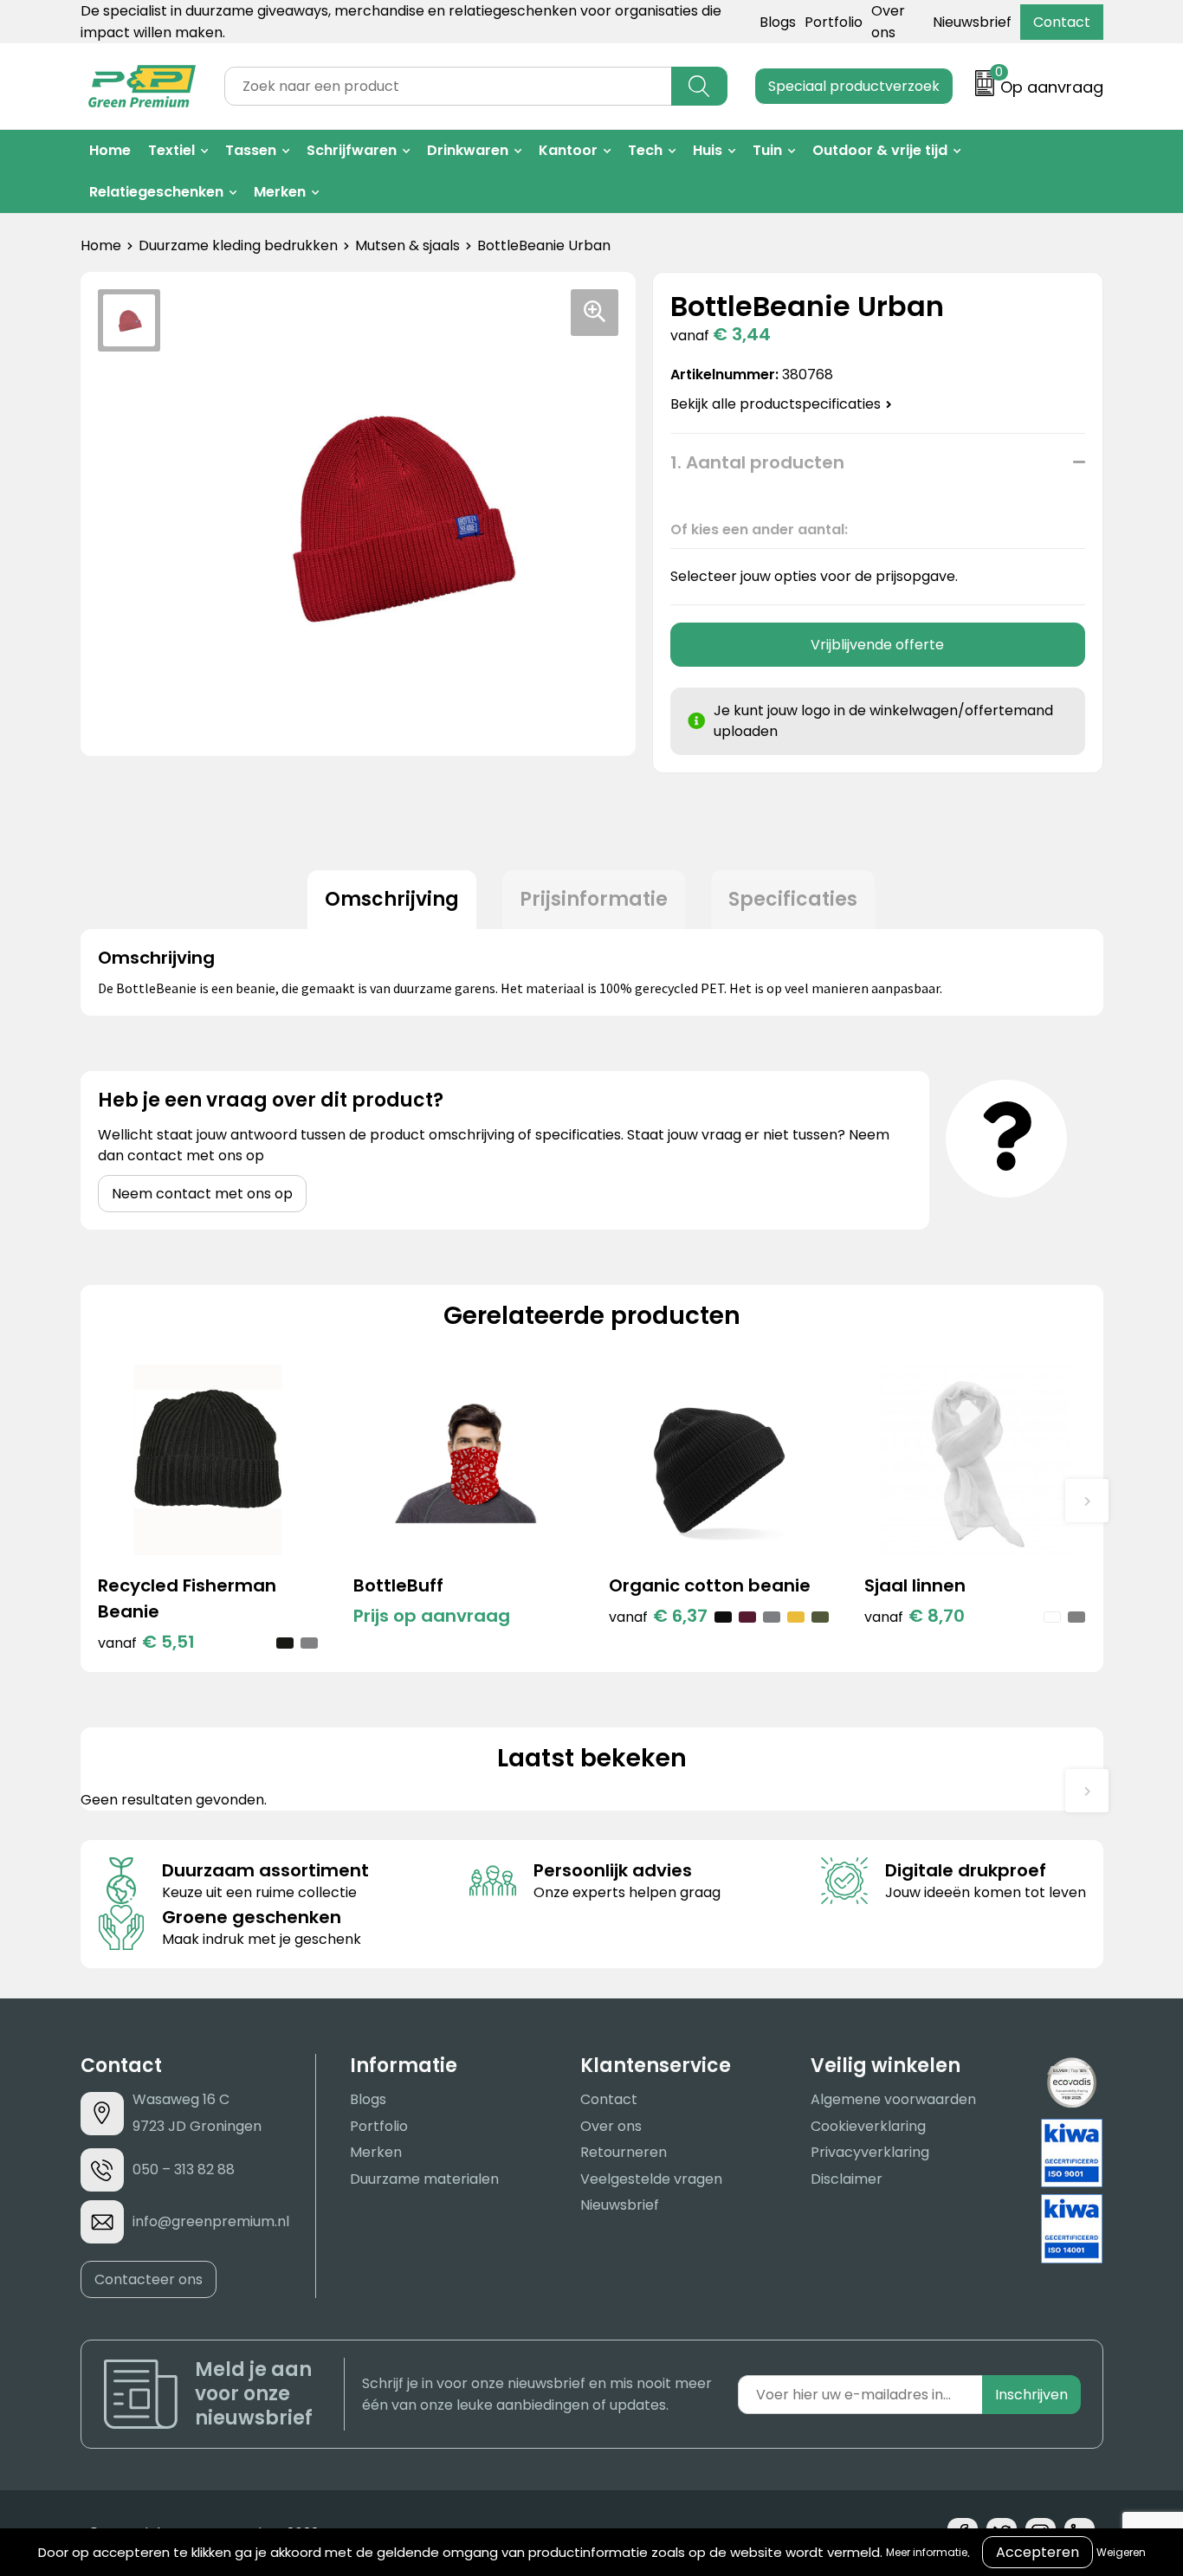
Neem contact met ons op (202, 1194)
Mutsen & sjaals (407, 245)
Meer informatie (927, 2552)
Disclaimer (847, 2179)
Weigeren (1121, 2552)
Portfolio (834, 22)
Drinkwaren (468, 150)
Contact (1062, 22)
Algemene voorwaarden (893, 2099)
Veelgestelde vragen (651, 2179)
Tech (645, 150)
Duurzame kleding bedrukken (238, 245)
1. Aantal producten (757, 462)
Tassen (251, 150)
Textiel (171, 150)
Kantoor (568, 150)
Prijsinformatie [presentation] (594, 899)
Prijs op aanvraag (432, 1616)
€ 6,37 (658, 1616)
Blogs (778, 22)
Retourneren (624, 2152)
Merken (280, 192)
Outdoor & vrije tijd (880, 150)
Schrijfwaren (352, 150)
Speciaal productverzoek (854, 86)
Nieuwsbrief (972, 22)
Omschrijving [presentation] (392, 899)
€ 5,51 (146, 1642)
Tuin (767, 150)
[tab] (392, 900)
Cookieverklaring (868, 2126)
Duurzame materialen (424, 2179)
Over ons (611, 2126)
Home (110, 150)
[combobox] (448, 86)
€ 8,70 (915, 1616)
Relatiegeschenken (156, 192)
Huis (708, 150)
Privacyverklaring (870, 2152)
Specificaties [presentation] (793, 899)
